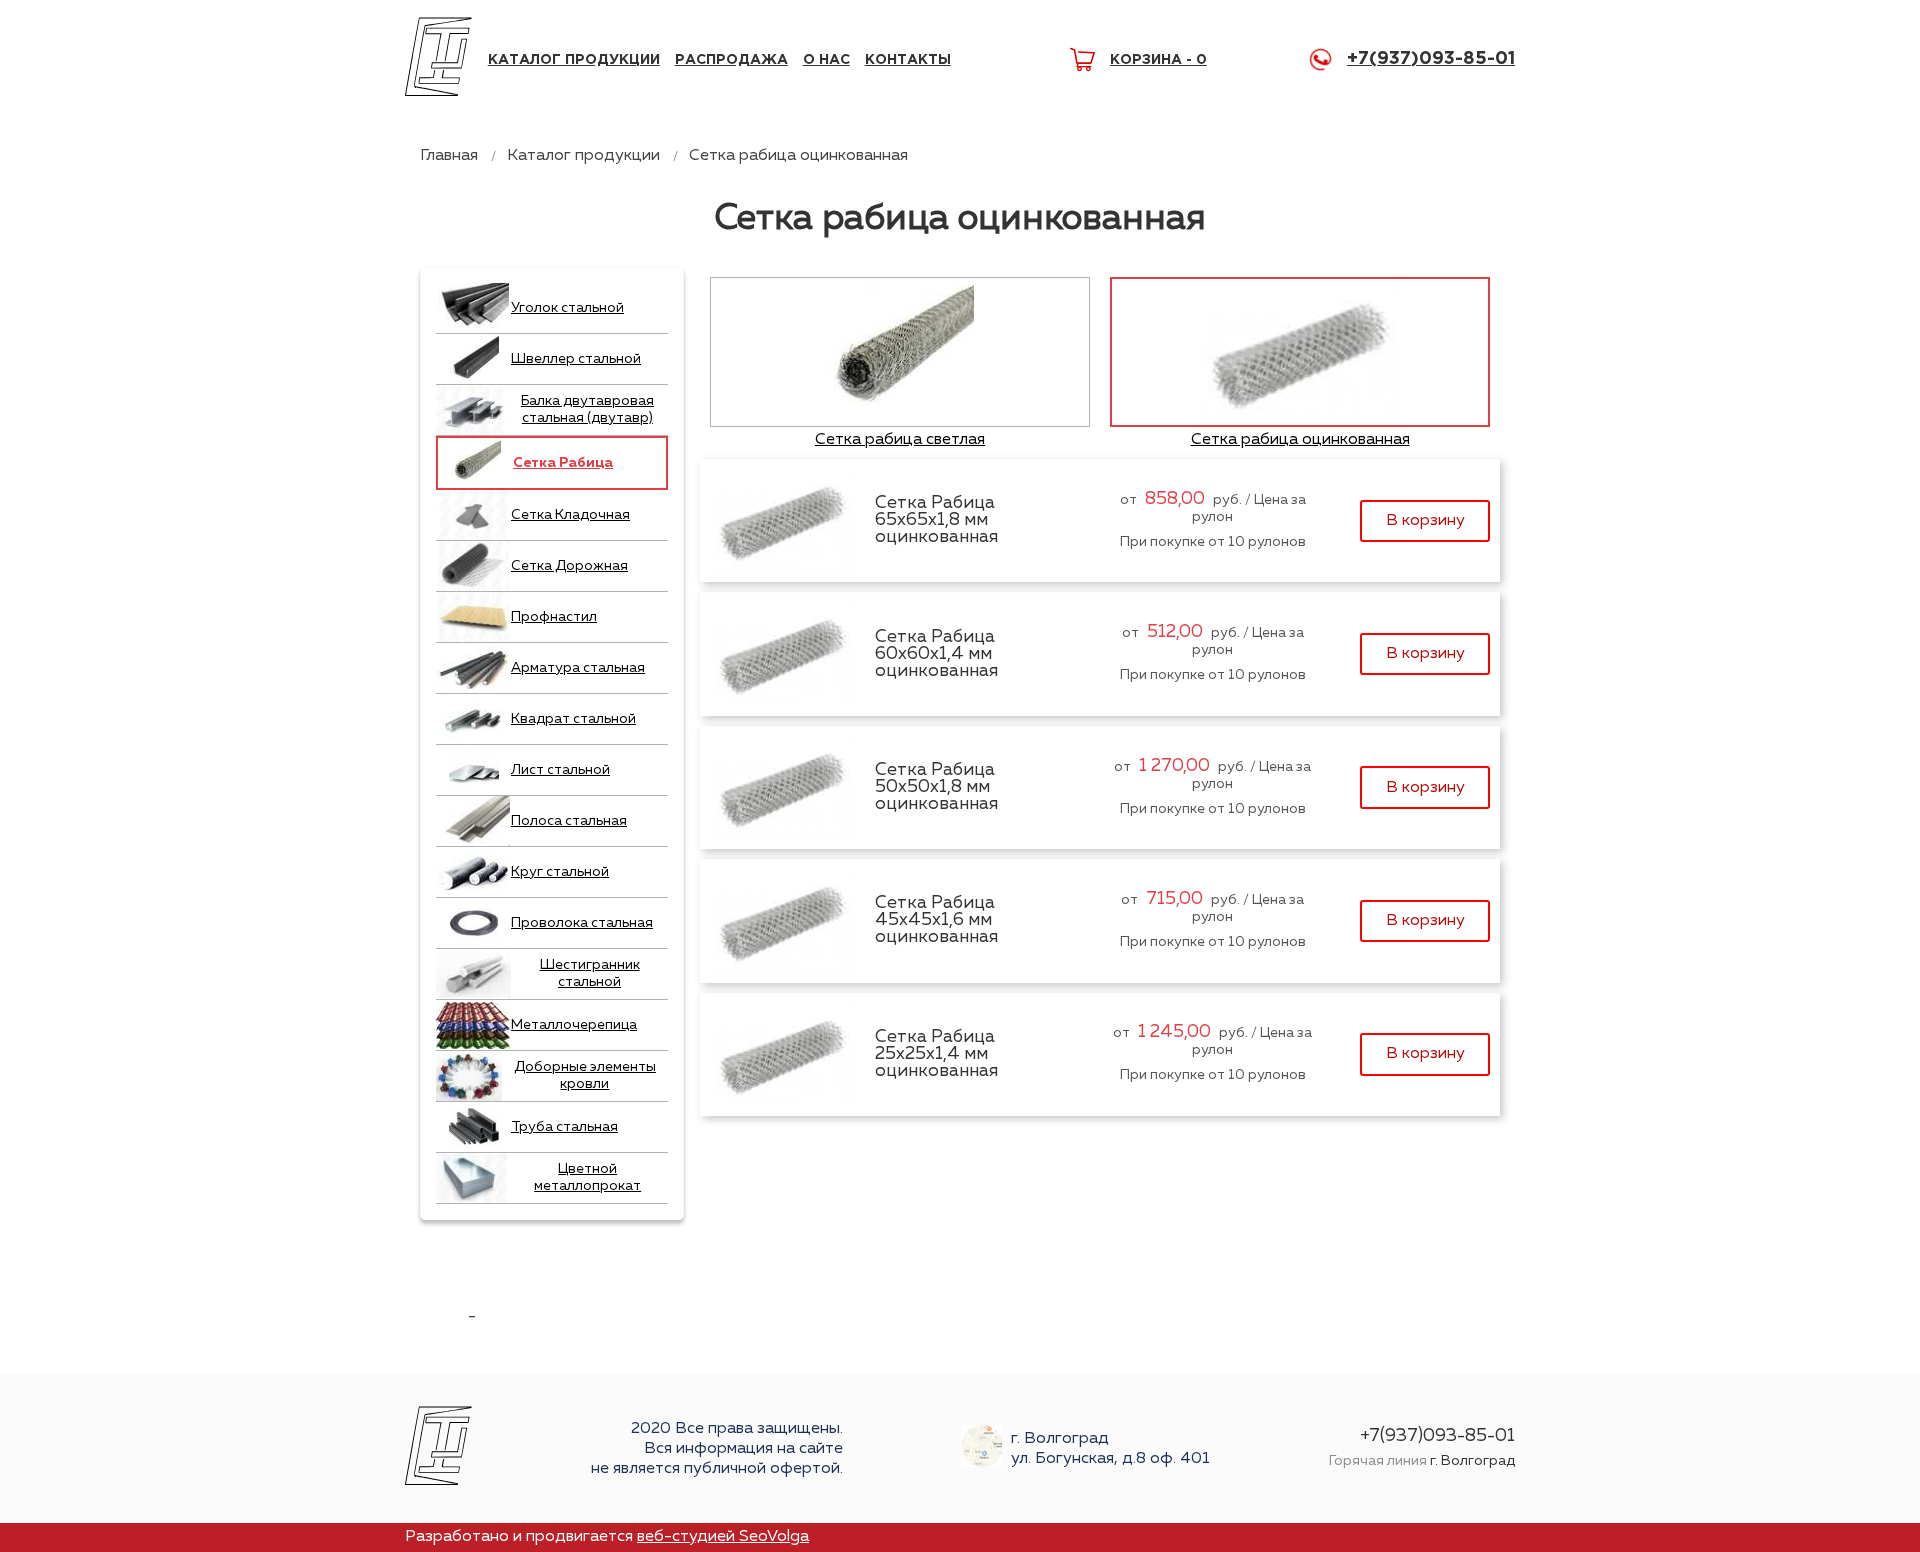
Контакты (908, 60)
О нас (826, 60)
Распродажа (731, 60)
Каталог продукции (574, 60)
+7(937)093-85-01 (1431, 59)
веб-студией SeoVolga (723, 1537)
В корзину (1425, 521)
